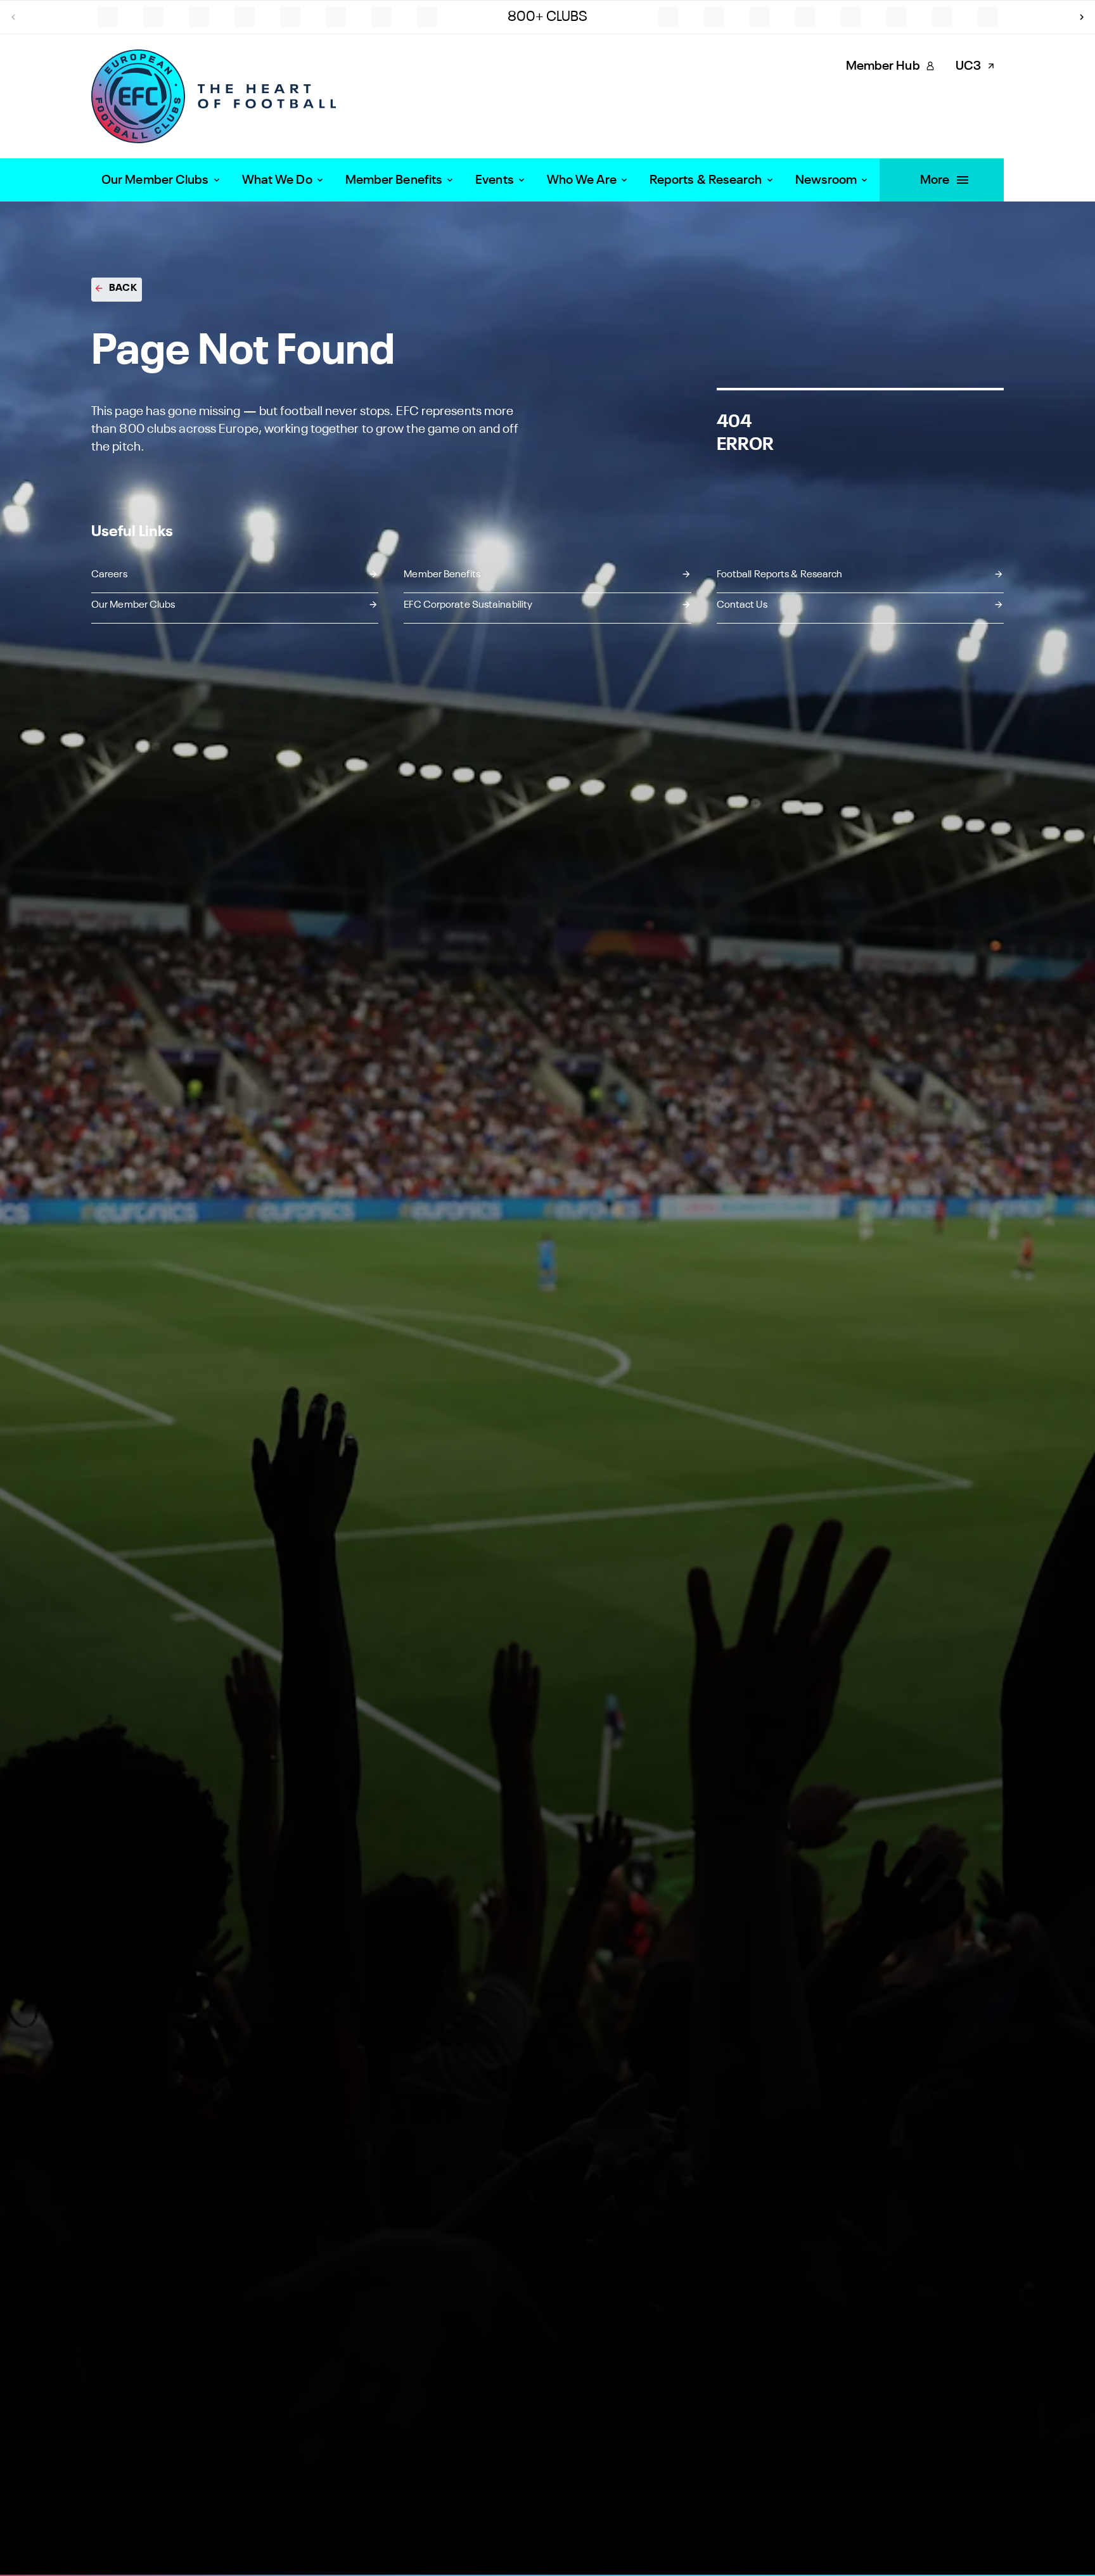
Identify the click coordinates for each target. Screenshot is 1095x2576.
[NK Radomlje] (108, 17)
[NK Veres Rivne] (336, 17)
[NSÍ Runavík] (760, 17)
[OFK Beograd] (988, 17)
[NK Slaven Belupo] (245, 17)
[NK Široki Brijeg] (199, 17)
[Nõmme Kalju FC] (427, 17)
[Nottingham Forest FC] (669, 17)
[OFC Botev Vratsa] (897, 17)
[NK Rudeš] (153, 17)
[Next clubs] (1082, 17)
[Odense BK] (851, 17)
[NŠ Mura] (714, 17)
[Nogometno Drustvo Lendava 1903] (381, 17)
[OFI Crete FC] (942, 17)
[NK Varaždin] (290, 17)
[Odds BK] (805, 17)
